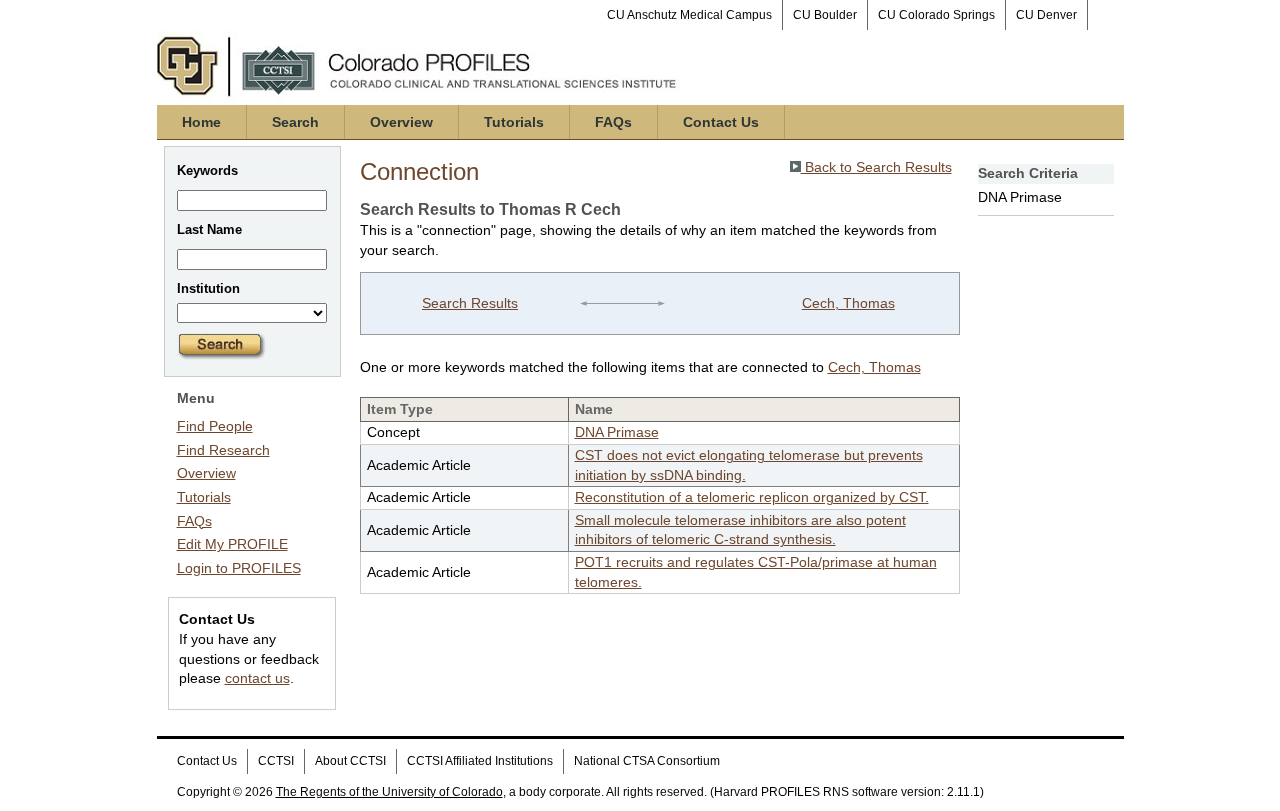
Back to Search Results (876, 167)
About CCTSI (350, 761)
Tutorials (514, 122)
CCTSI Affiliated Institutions (480, 761)
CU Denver (1046, 15)
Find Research (223, 450)
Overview (401, 122)
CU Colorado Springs (936, 15)
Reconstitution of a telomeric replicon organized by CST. (752, 497)
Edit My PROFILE (232, 544)
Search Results (470, 303)
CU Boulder (825, 15)
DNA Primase (617, 432)
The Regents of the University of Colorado (389, 792)
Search (295, 122)
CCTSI (276, 761)
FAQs (613, 122)
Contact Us (721, 122)
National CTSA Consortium (647, 761)
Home (201, 122)
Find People (215, 426)
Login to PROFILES (239, 568)
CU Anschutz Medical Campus (689, 15)
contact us (257, 678)
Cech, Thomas (848, 303)
